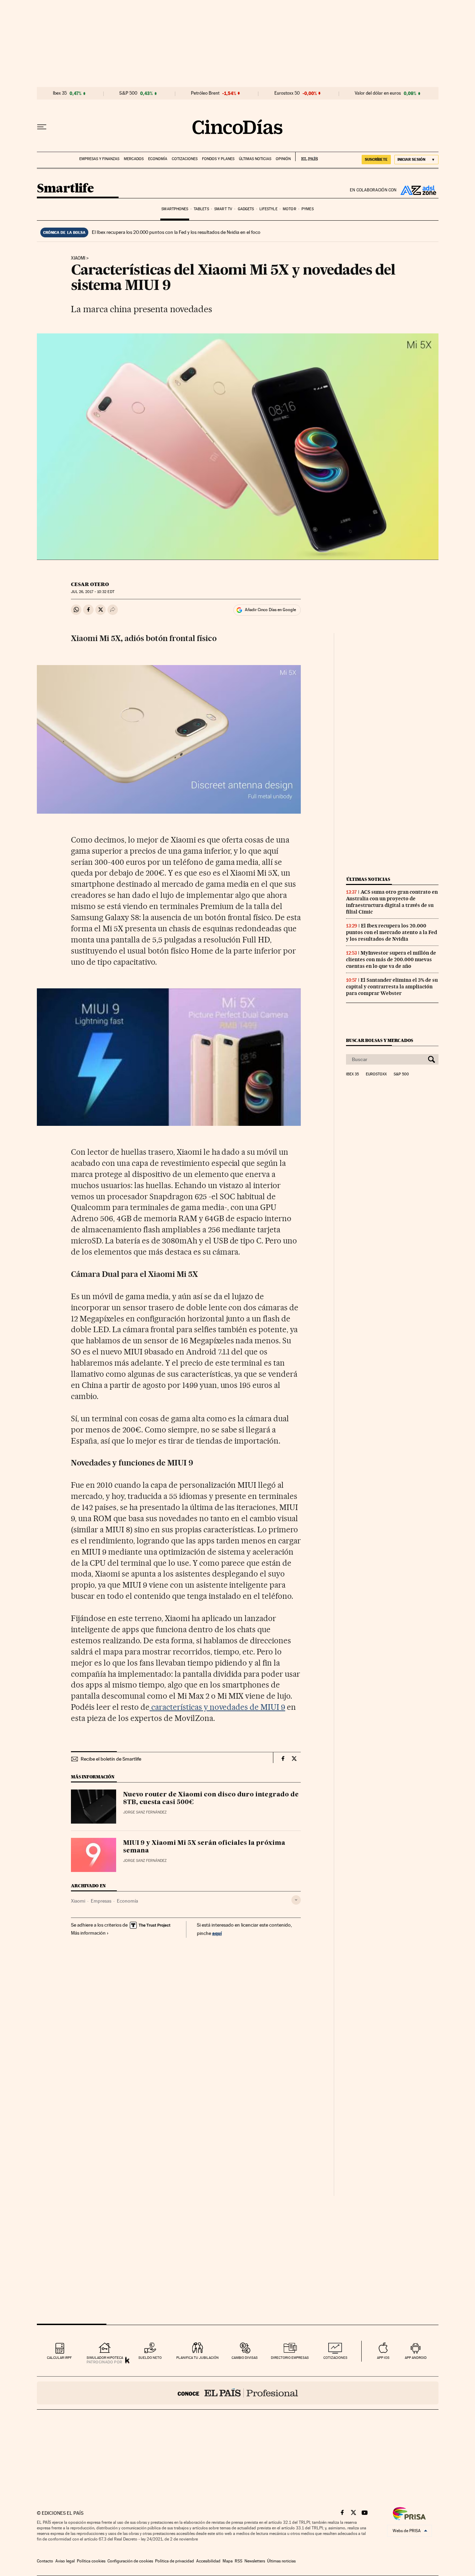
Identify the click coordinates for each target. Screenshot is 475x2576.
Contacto (45, 2561)
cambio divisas (245, 2358)
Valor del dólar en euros (378, 93)
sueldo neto (150, 2358)
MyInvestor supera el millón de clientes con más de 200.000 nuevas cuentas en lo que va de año (391, 959)
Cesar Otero (90, 584)
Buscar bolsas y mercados (380, 1040)
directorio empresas (290, 2358)
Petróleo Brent (205, 93)
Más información (88, 1933)
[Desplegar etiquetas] (296, 1900)
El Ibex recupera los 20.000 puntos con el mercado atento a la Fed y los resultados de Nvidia (392, 932)
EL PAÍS (307, 157)
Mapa (228, 2561)
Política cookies (91, 2561)
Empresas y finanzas (99, 159)
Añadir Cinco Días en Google (270, 610)
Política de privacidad (175, 2561)
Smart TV (223, 209)
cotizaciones (335, 2358)
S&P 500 (128, 93)
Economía (158, 159)
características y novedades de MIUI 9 (217, 1707)
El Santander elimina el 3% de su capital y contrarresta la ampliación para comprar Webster (392, 987)
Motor (289, 209)
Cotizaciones (185, 159)
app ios (383, 2358)
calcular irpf (59, 2358)
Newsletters (255, 2561)
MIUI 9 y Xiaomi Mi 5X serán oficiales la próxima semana (204, 1847)
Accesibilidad (208, 2561)
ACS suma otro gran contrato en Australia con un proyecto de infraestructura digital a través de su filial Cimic (392, 902)
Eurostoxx (376, 1074)
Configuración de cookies (130, 2561)
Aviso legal (65, 2561)
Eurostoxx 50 (287, 93)
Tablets (201, 209)
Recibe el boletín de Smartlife (111, 1759)
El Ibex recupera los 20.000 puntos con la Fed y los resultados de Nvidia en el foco (176, 232)
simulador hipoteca (105, 2358)
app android (416, 2358)
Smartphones (175, 209)
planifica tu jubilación (198, 2358)
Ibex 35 (60, 93)
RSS (239, 2561)
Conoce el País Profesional (238, 2393)
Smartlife (65, 189)
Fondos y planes (218, 159)
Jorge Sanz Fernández (145, 1812)
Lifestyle (268, 209)
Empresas (101, 1901)
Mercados (134, 159)
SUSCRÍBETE (376, 159)
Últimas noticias (255, 159)
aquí (217, 1933)
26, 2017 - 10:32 (92, 592)
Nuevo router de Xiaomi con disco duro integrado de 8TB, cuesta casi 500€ (211, 1799)
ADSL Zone (418, 190)
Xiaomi (78, 258)
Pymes (308, 209)
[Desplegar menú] (42, 127)
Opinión (283, 159)
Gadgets (246, 209)
